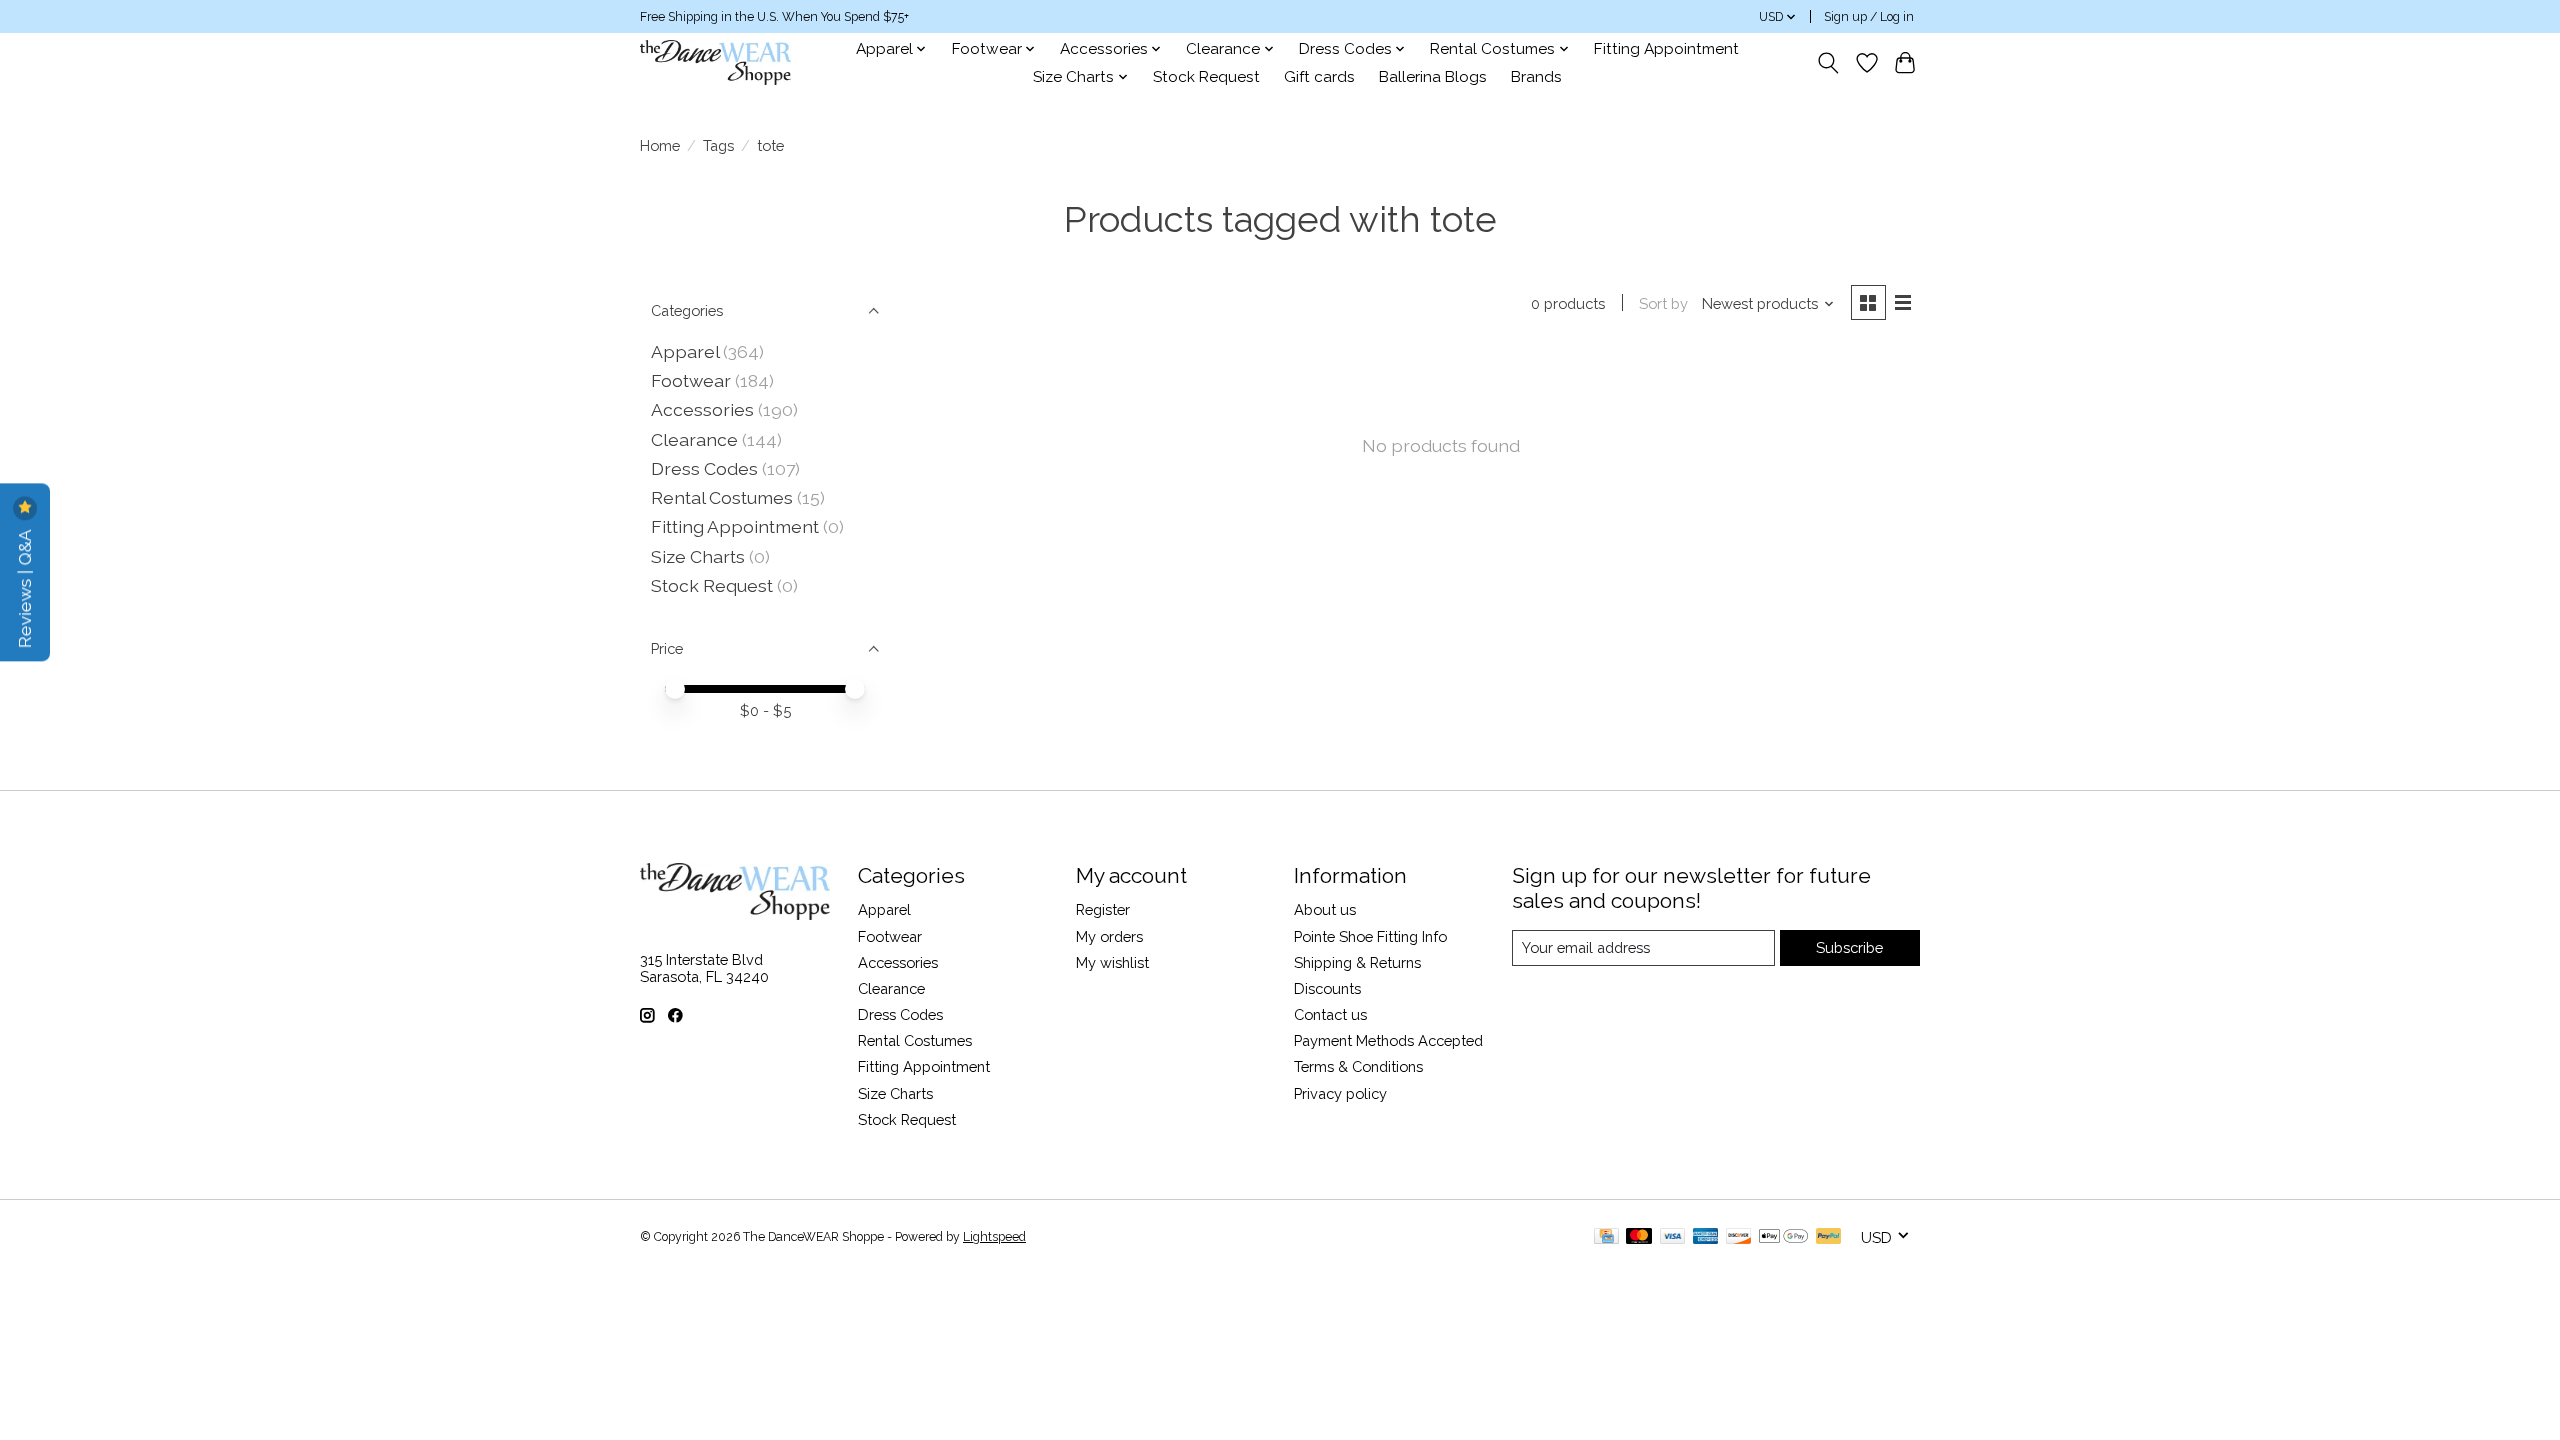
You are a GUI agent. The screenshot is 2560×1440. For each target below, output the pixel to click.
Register (1103, 909)
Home (660, 145)
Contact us (1330, 1014)
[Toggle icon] (1828, 63)
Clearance (694, 439)
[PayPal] (1829, 1237)
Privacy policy (1340, 1093)
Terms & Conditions (1358, 1066)
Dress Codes (704, 468)
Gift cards (1319, 77)
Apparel (685, 351)
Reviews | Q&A (24, 586)
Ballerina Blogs (1433, 77)
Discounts (1327, 988)
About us (1325, 909)
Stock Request (1206, 77)
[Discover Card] (1739, 1237)
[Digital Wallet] (1783, 1237)
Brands (1536, 77)
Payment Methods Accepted (1388, 1040)
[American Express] (1706, 1237)
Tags (718, 145)
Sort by (1663, 303)
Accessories (702, 409)
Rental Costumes (722, 497)
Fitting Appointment (1666, 49)
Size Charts (698, 556)
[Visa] (1673, 1237)
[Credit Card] (1606, 1237)
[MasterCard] (1639, 1237)
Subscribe (1849, 947)
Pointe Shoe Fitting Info (1370, 936)
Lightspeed (994, 1237)
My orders (1109, 936)
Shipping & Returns (1357, 962)
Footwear (691, 380)
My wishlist (1112, 962)
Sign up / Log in (1869, 17)
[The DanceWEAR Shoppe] (715, 62)
